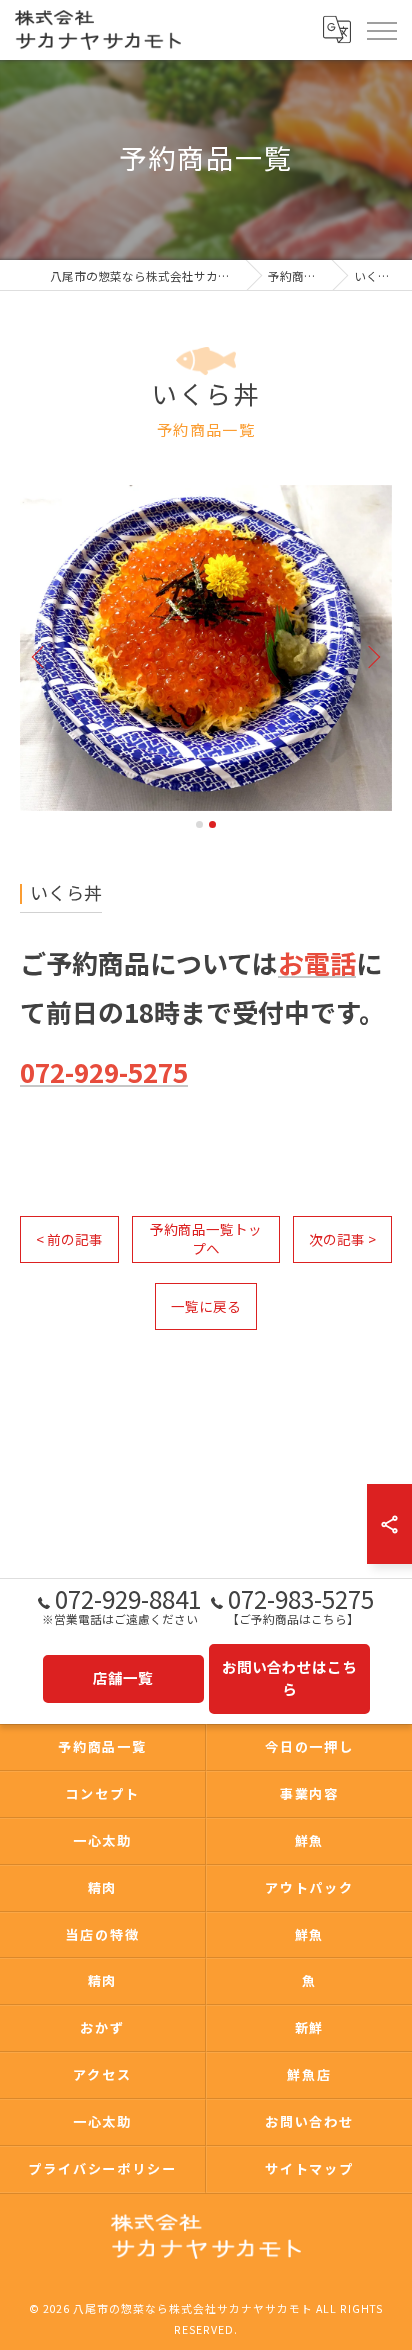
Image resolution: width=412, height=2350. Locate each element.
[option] (207, 648)
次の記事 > (342, 1239)
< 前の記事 (69, 1239)
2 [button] (212, 824)
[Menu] (381, 29)
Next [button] (372, 656)
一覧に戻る (206, 1306)
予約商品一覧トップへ (206, 1238)
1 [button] (199, 824)
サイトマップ (310, 2168)
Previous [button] (40, 656)
